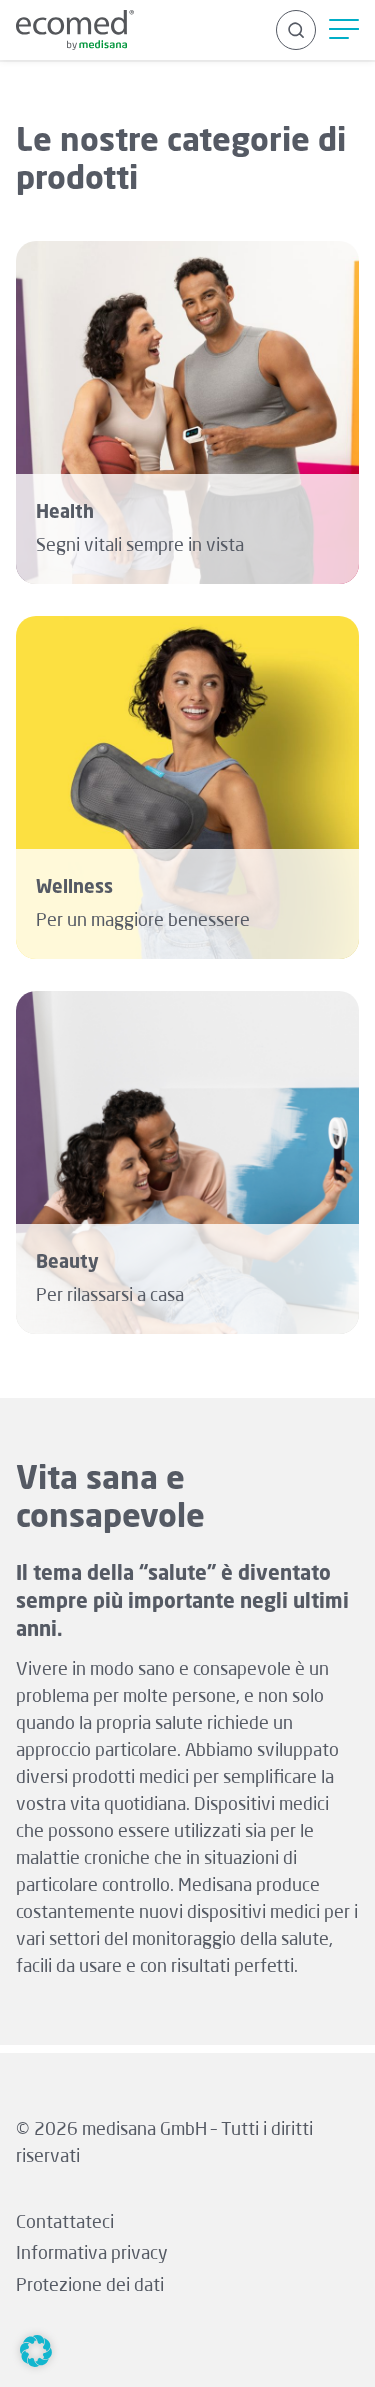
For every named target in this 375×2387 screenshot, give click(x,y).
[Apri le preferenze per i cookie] (36, 2362)
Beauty (67, 1263)
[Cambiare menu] (344, 30)
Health (65, 513)
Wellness (74, 888)
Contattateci (65, 2223)
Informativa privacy (92, 2254)
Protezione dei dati (90, 2286)
